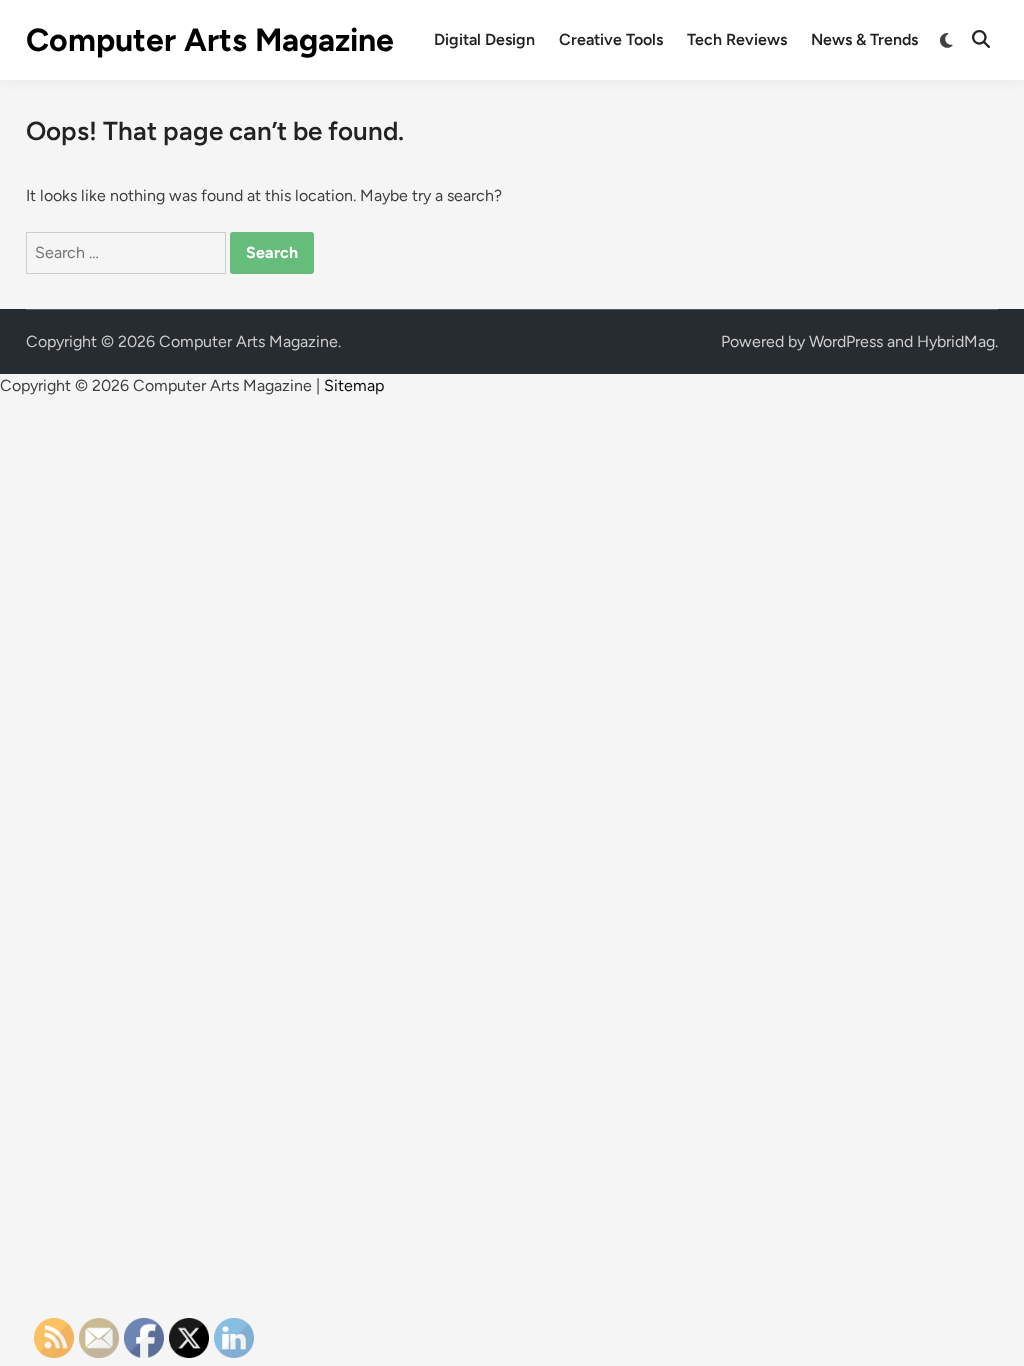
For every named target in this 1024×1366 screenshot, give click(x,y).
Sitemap (354, 385)
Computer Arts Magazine (210, 40)
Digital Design (484, 39)
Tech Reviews (737, 39)
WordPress (846, 341)
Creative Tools (611, 39)
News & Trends (864, 39)
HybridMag (956, 341)
